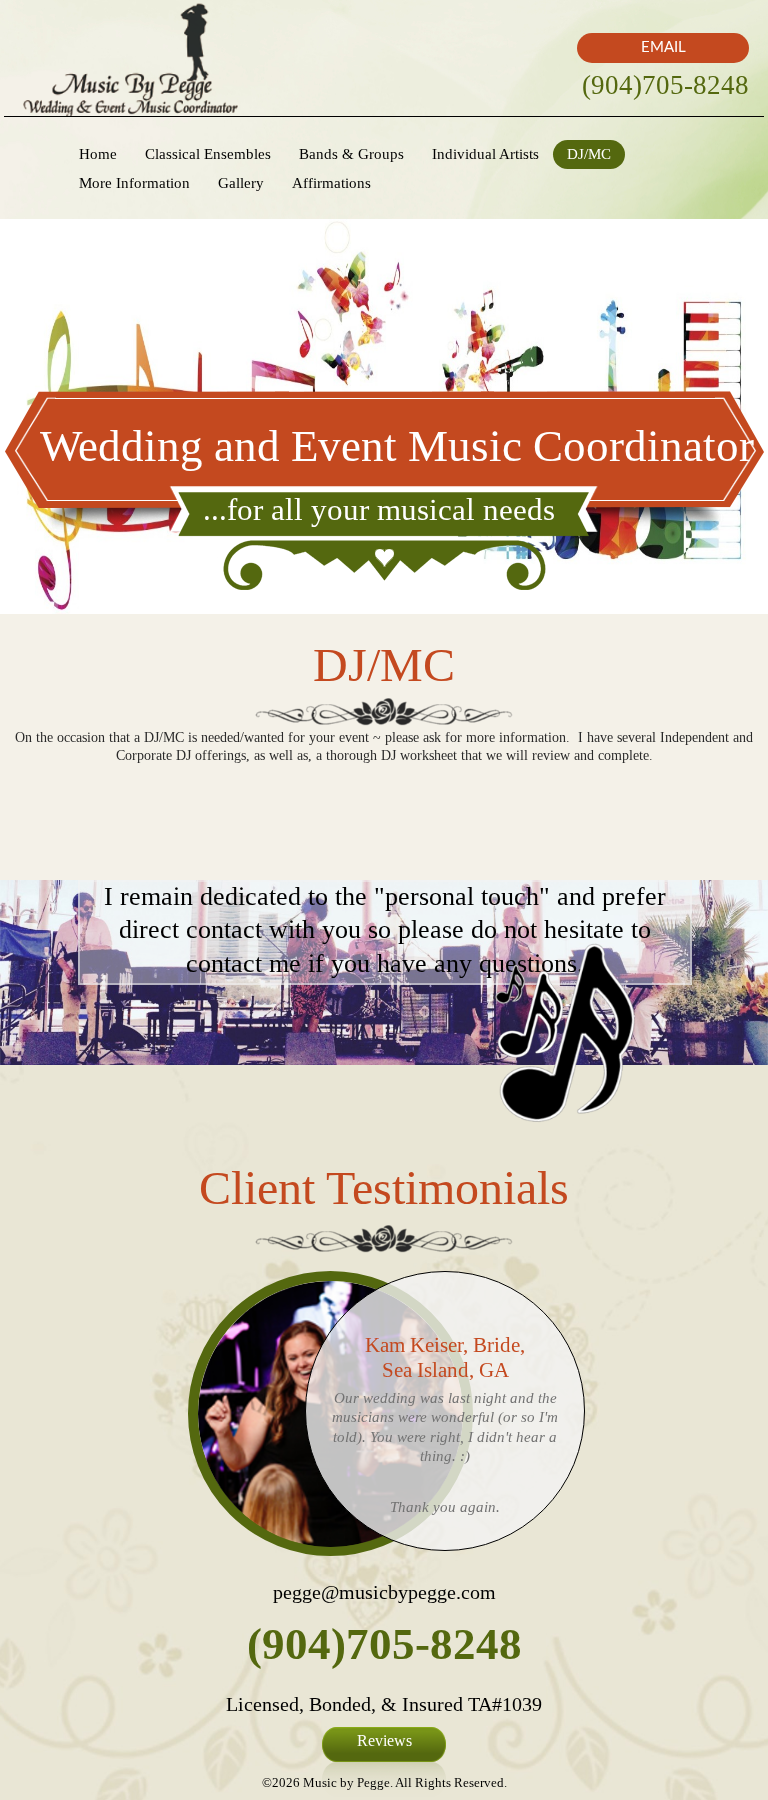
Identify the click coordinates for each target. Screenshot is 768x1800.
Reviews (384, 1740)
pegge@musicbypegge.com (384, 1592)
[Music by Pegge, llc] (130, 57)
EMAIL (663, 47)
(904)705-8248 (665, 85)
